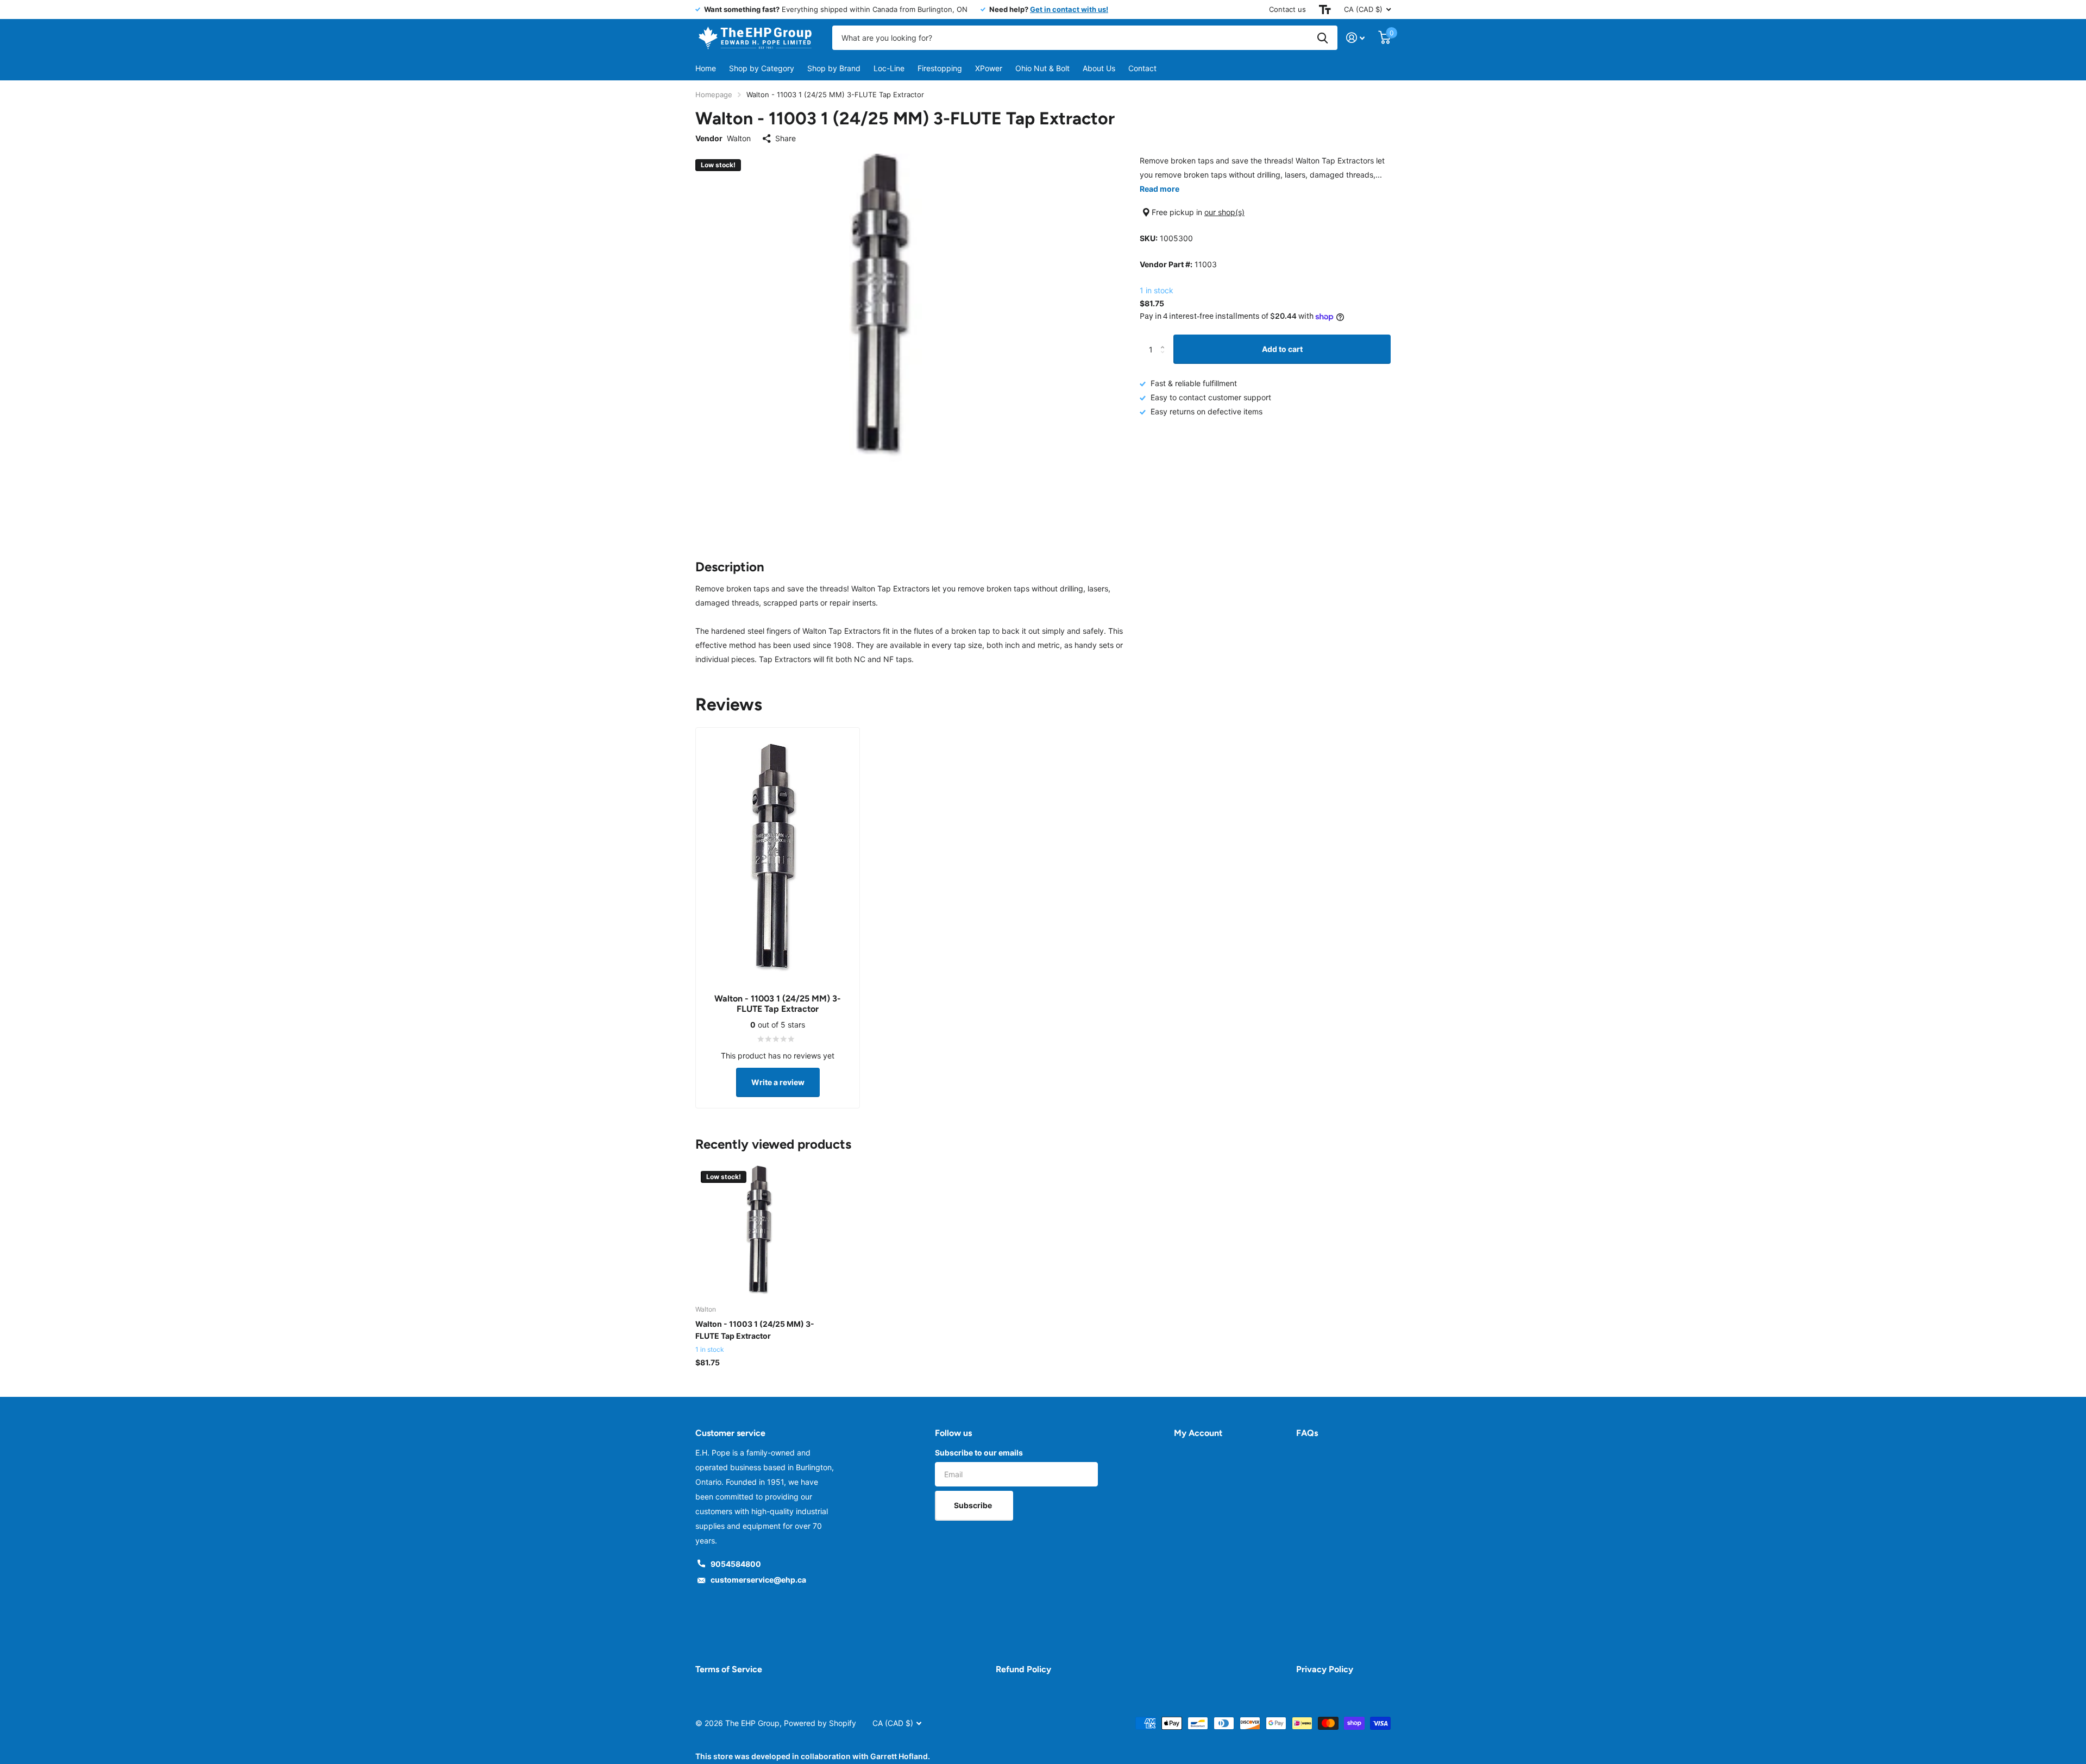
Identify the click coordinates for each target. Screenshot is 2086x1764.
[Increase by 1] (1165, 339)
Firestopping (940, 68)
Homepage (714, 94)
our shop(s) (1224, 212)
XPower (989, 68)
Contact (1142, 68)
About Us (1099, 68)
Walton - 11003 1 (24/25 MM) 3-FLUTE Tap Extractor (755, 1330)
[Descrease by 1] (1165, 359)
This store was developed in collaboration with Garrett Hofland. (813, 1756)
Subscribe (974, 1505)
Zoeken (1322, 38)
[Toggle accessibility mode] (1325, 10)
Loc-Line (889, 68)
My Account (1198, 1433)
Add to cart (1282, 349)
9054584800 (736, 1564)
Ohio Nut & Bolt (1042, 68)
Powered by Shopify (820, 1723)
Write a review (778, 1082)
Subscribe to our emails (979, 1453)
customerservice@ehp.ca (758, 1580)
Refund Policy (1023, 1669)
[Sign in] (1356, 38)
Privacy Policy (1325, 1669)
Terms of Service (729, 1669)
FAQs (1307, 1433)
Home (706, 68)
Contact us (1287, 9)
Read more (1160, 189)
